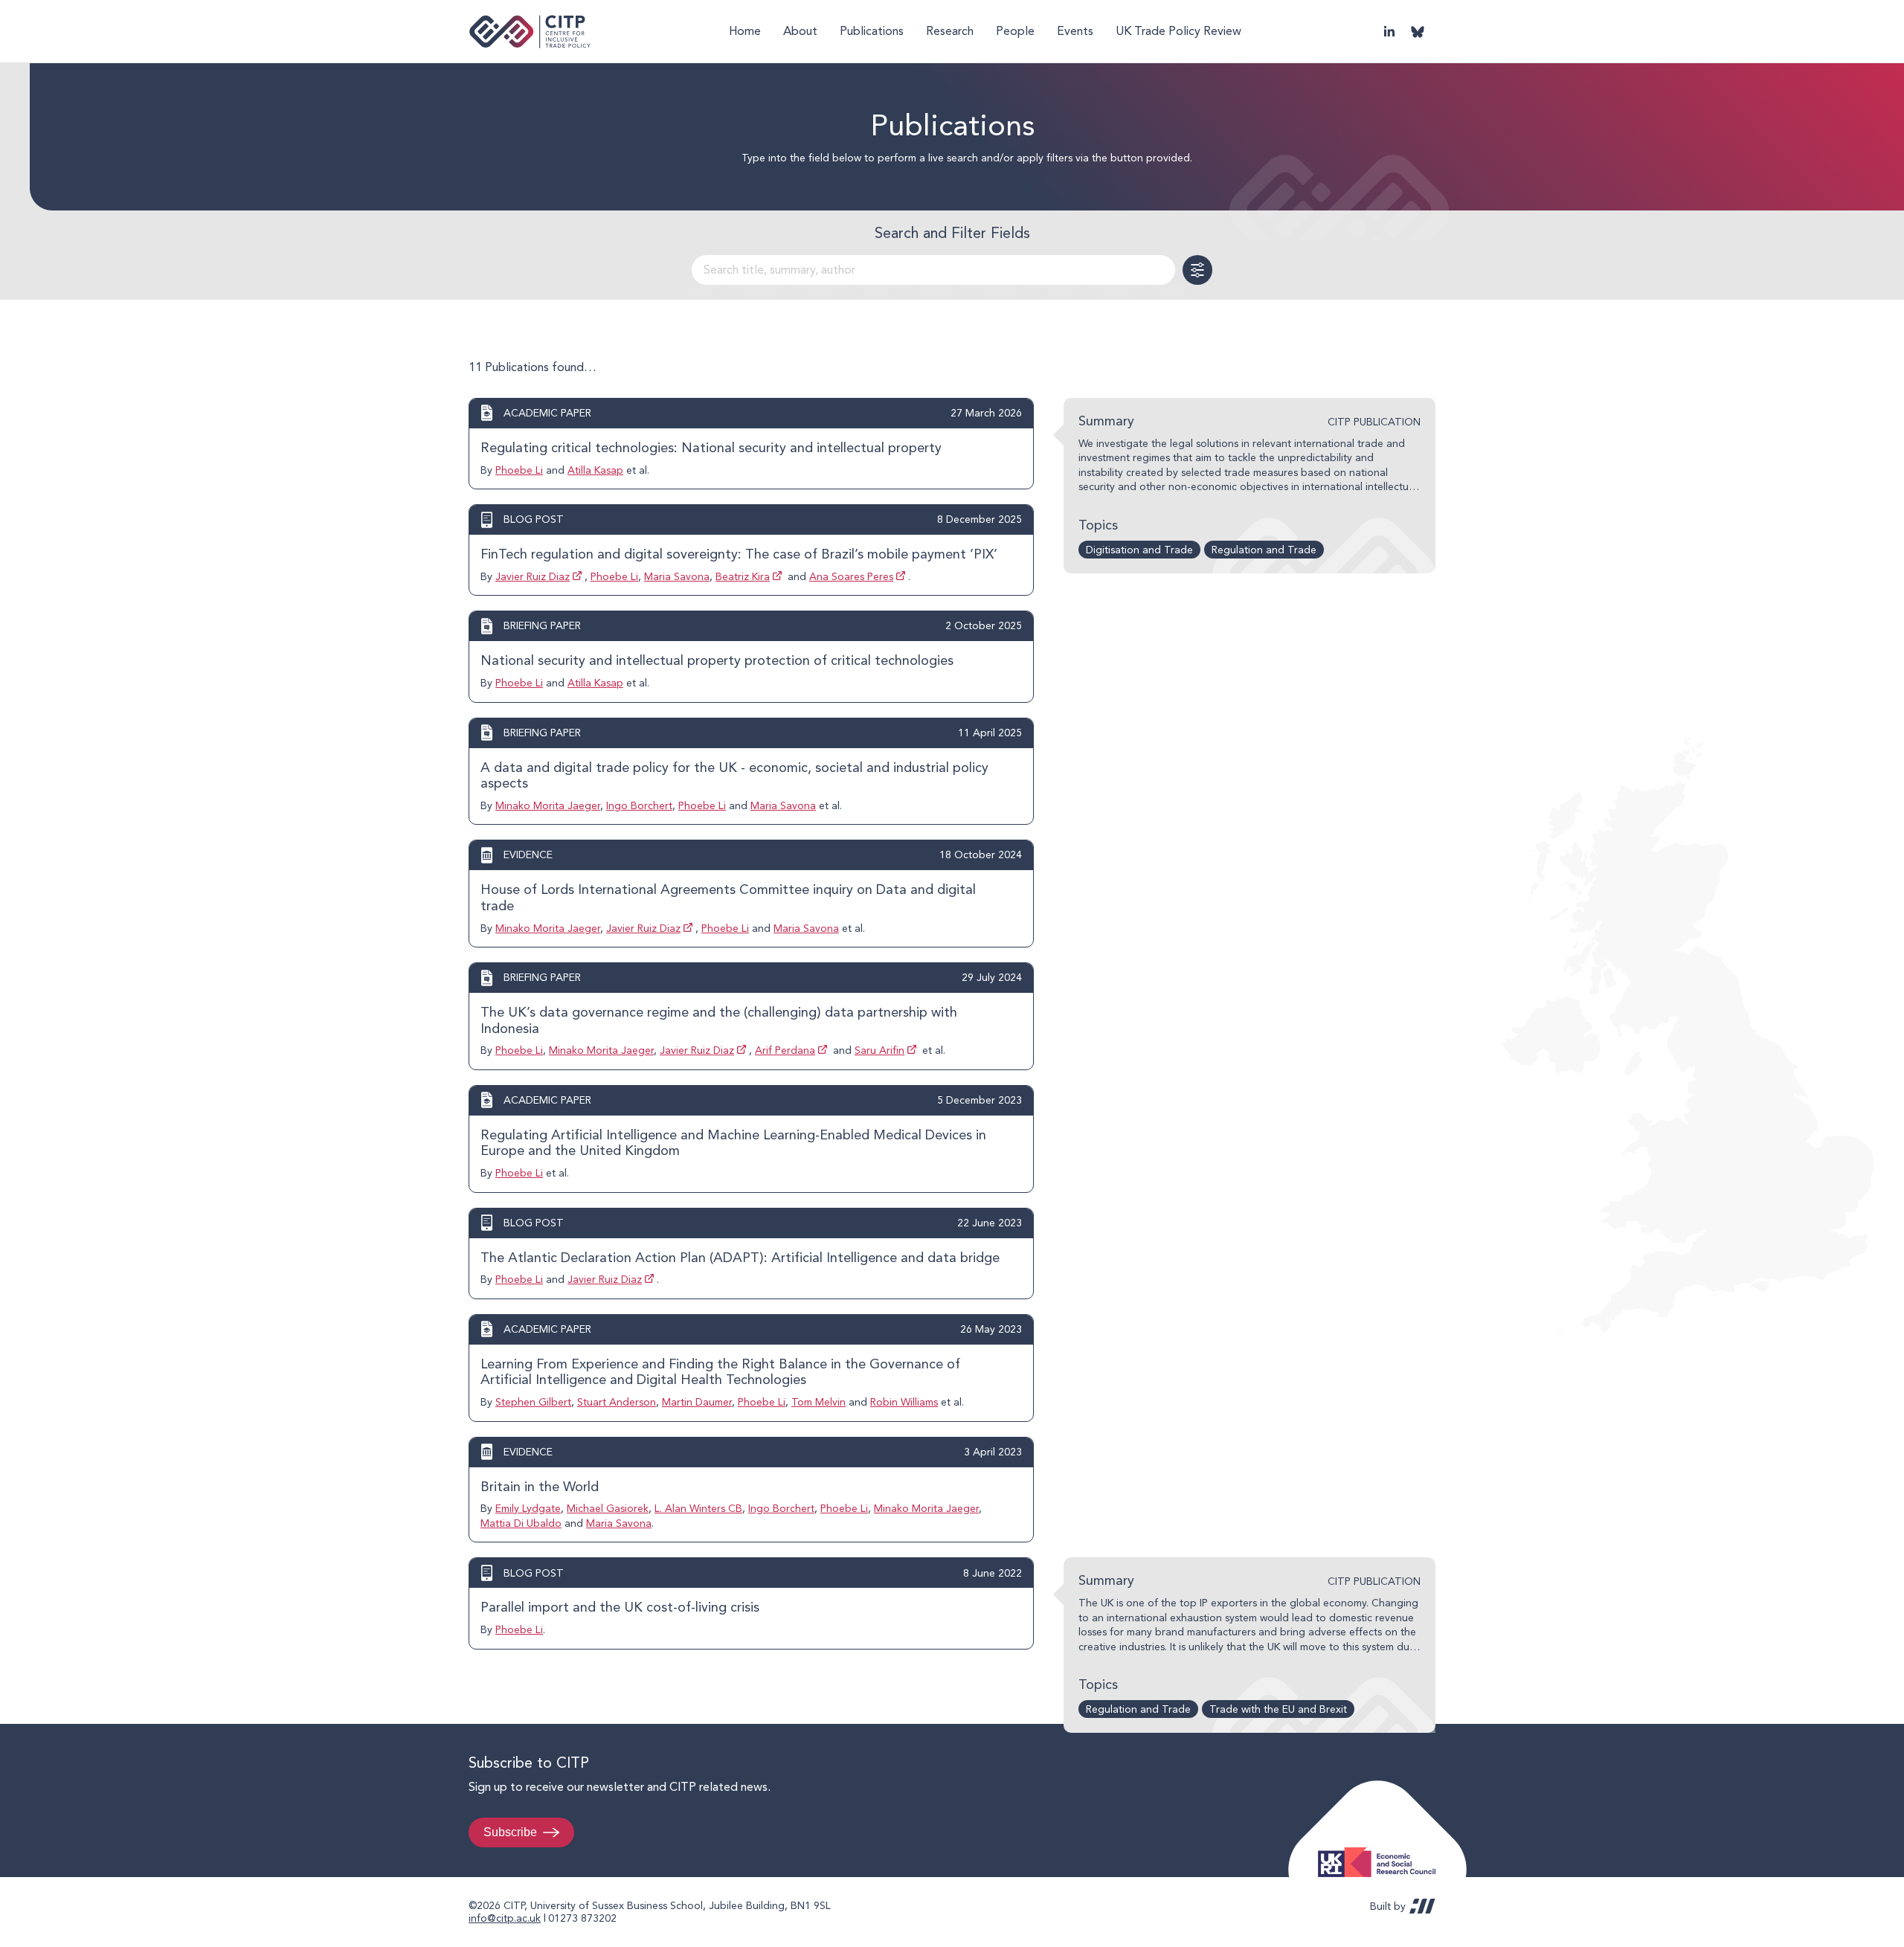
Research (950, 31)
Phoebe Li (519, 470)
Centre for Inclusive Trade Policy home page (530, 32)
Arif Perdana (785, 1050)
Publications (872, 31)
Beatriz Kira (743, 576)
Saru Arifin (879, 1050)
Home (745, 31)
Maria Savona (677, 576)
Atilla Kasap (595, 470)
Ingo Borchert (639, 805)
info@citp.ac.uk (505, 1918)
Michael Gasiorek (608, 1508)
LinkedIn (1389, 31)
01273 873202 (582, 1918)
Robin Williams (904, 1402)
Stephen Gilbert (533, 1402)
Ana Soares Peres (851, 576)
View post (751, 444)
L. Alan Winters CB (698, 1508)
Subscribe (510, 1832)
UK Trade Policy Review (1178, 31)
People (1015, 31)
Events (1075, 31)
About (800, 31)
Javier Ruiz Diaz (533, 576)
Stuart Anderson (617, 1402)
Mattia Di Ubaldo (521, 1523)
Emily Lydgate (528, 1508)
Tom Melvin (818, 1402)
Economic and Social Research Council (1381, 1851)
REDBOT (1422, 1906)
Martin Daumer (697, 1402)
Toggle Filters (1197, 270)
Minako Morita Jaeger (548, 805)
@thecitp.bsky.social (1418, 31)
